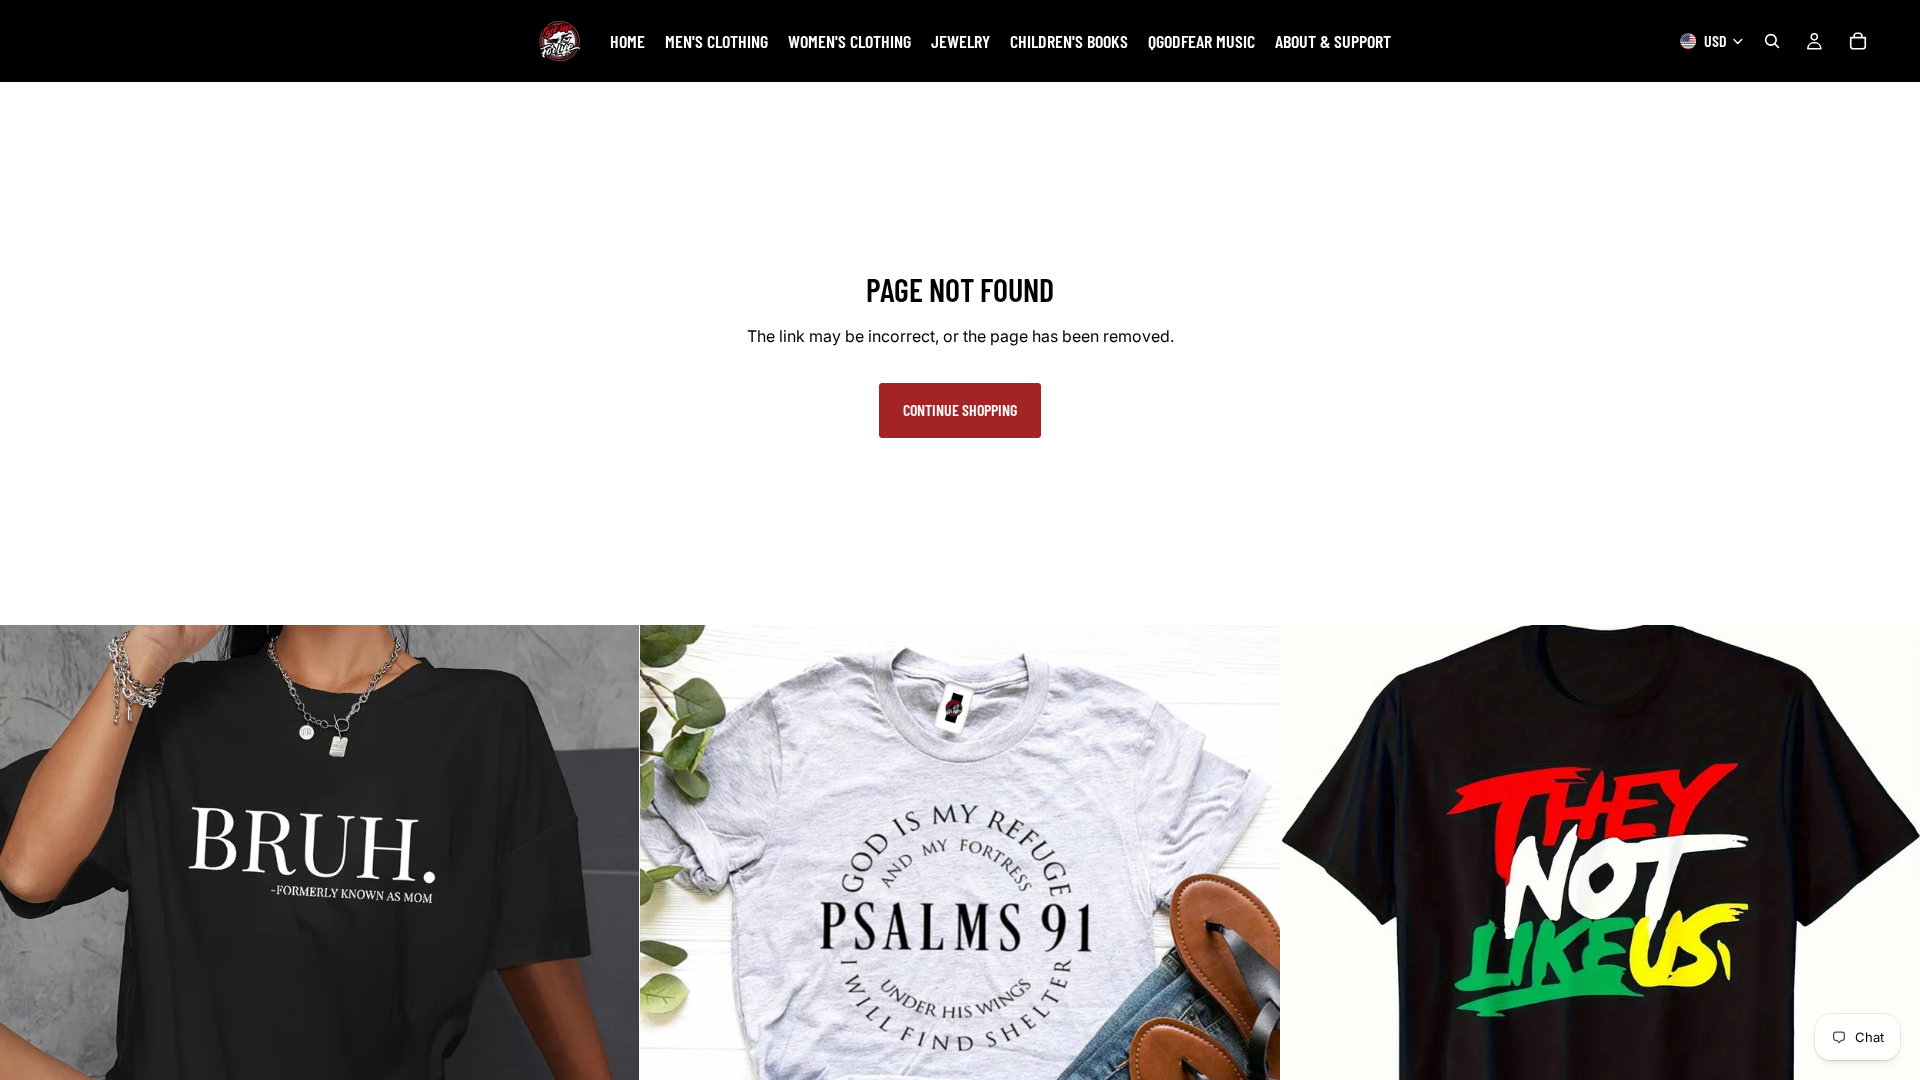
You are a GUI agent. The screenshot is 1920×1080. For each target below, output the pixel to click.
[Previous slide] (30, 945)
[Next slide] (609, 945)
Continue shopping (960, 409)
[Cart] (1858, 41)
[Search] (1772, 41)
